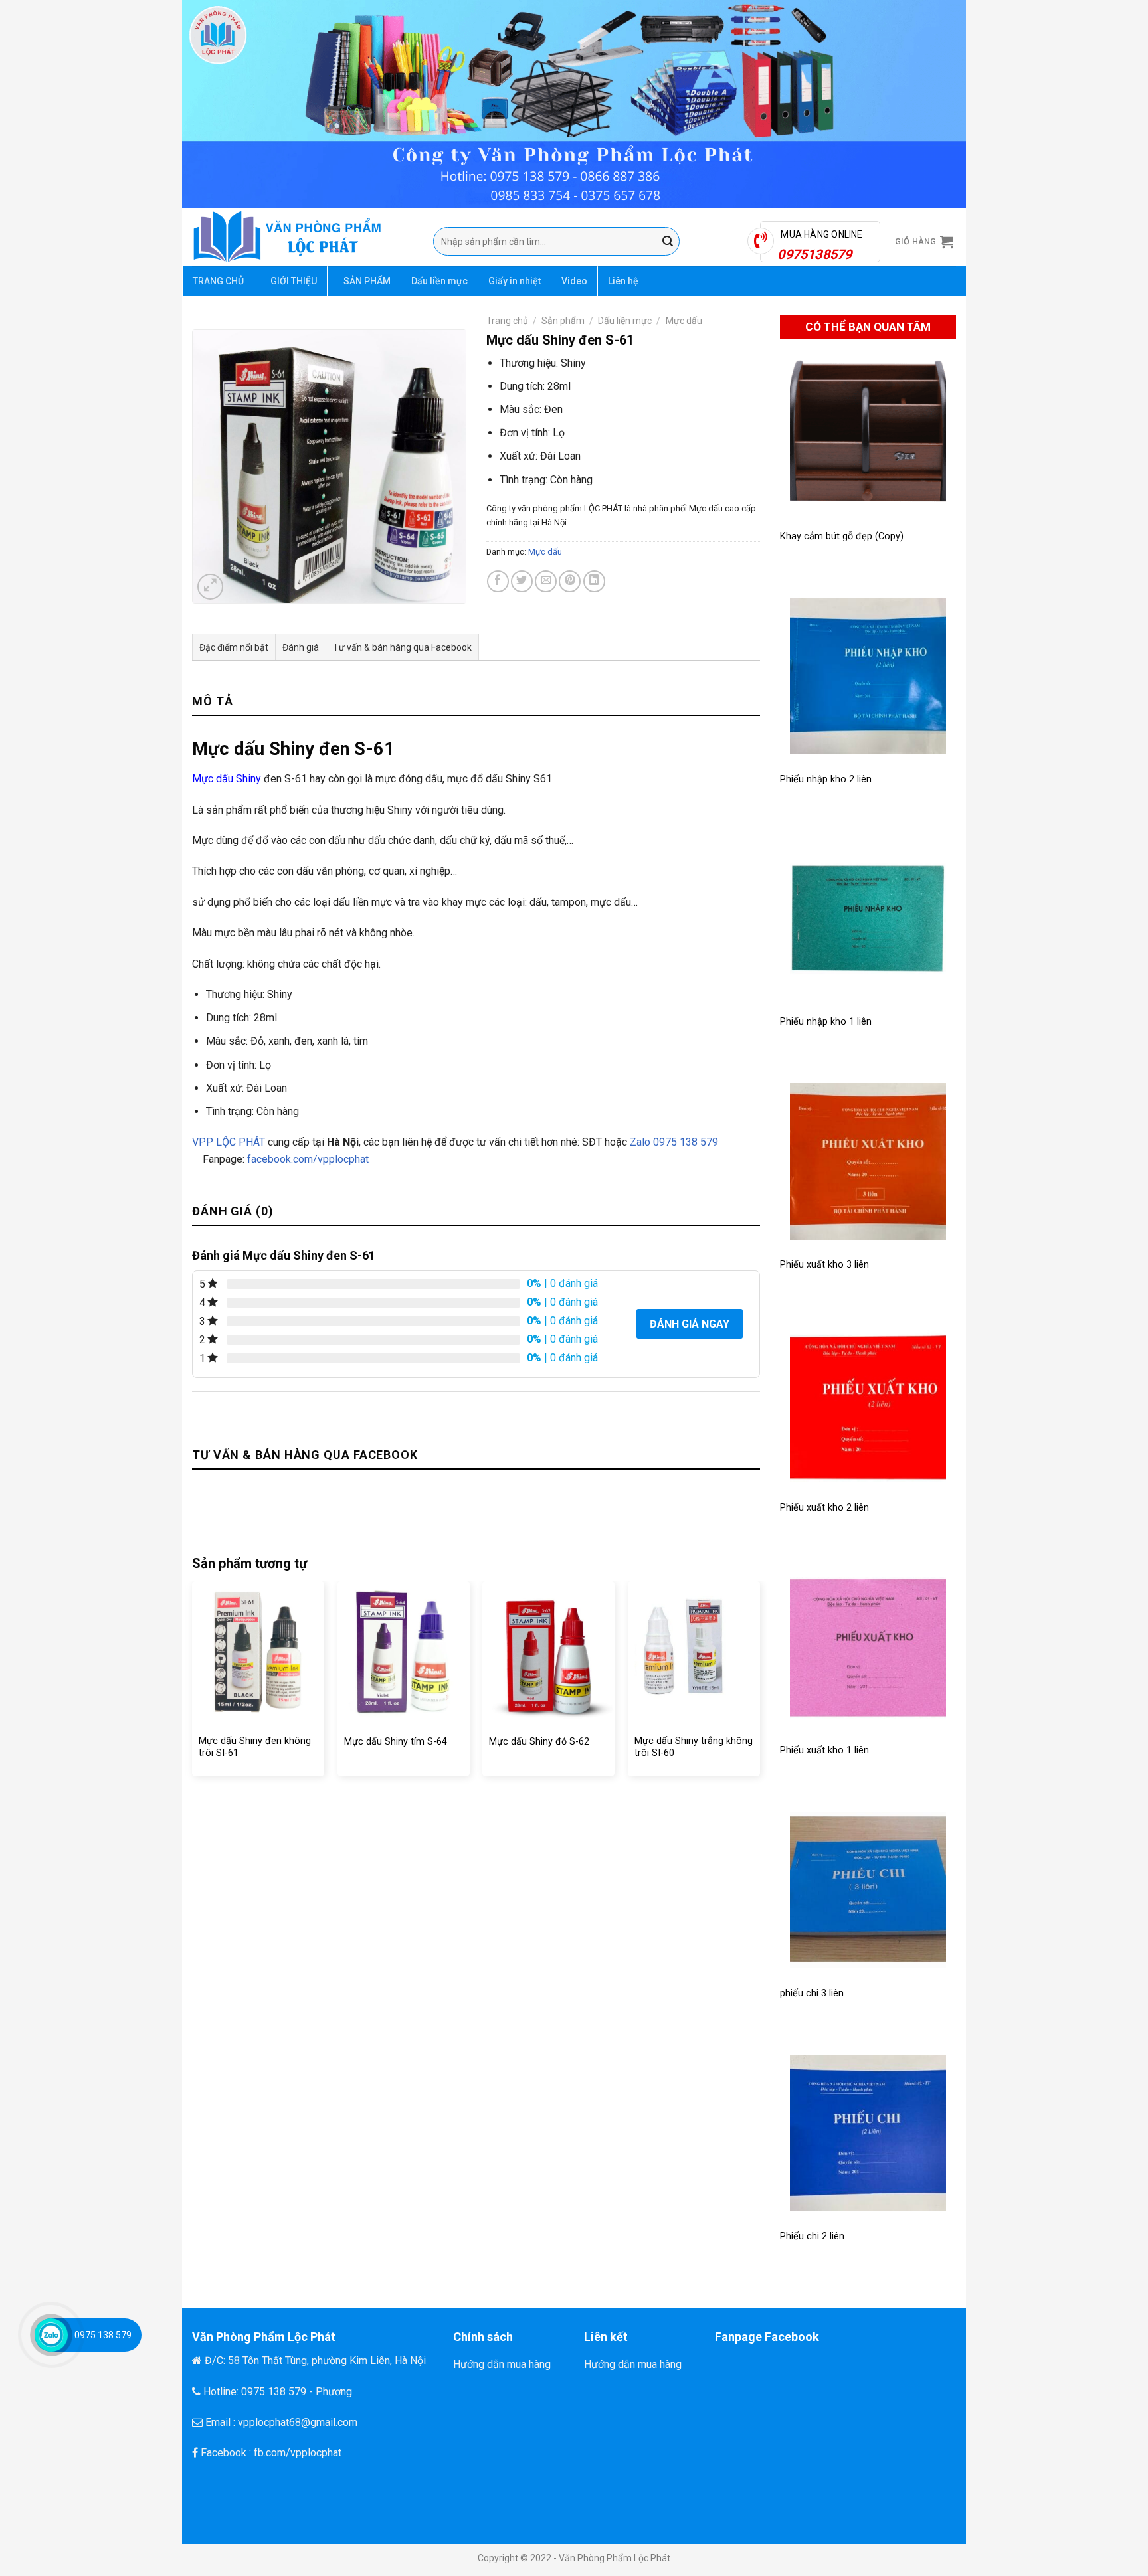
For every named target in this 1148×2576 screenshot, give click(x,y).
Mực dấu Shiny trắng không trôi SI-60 (694, 1747)
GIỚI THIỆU (294, 281)
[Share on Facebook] (498, 581)
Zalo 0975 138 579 (673, 1142)
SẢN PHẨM (367, 281)
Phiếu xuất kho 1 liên (824, 1750)
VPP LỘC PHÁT (229, 1142)
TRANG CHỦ (218, 281)
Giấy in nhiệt (515, 281)
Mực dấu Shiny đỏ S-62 (539, 1742)
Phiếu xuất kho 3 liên (824, 1265)
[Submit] (668, 242)
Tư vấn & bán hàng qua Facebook (402, 647)
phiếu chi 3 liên (812, 1993)
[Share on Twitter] (522, 581)
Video (574, 281)
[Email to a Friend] (546, 581)
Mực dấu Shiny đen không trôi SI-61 (255, 1747)
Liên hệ (623, 281)
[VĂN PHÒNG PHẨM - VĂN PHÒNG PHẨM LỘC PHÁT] (303, 237)
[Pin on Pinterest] (570, 581)
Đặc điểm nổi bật (234, 647)
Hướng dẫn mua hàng (502, 2364)
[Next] (759, 1684)
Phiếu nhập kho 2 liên (826, 779)
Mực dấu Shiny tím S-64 (396, 1742)
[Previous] (193, 1684)
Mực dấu (684, 321)
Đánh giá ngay (690, 1324)
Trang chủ (507, 321)
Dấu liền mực (439, 281)
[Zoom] (210, 587)
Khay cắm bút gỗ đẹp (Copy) (842, 536)
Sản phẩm (563, 321)
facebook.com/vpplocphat (308, 1159)
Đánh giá (301, 647)
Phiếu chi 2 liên (812, 2236)
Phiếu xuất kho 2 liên (824, 1508)
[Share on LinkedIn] (594, 581)
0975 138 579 (103, 2335)
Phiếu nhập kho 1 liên (826, 1022)
